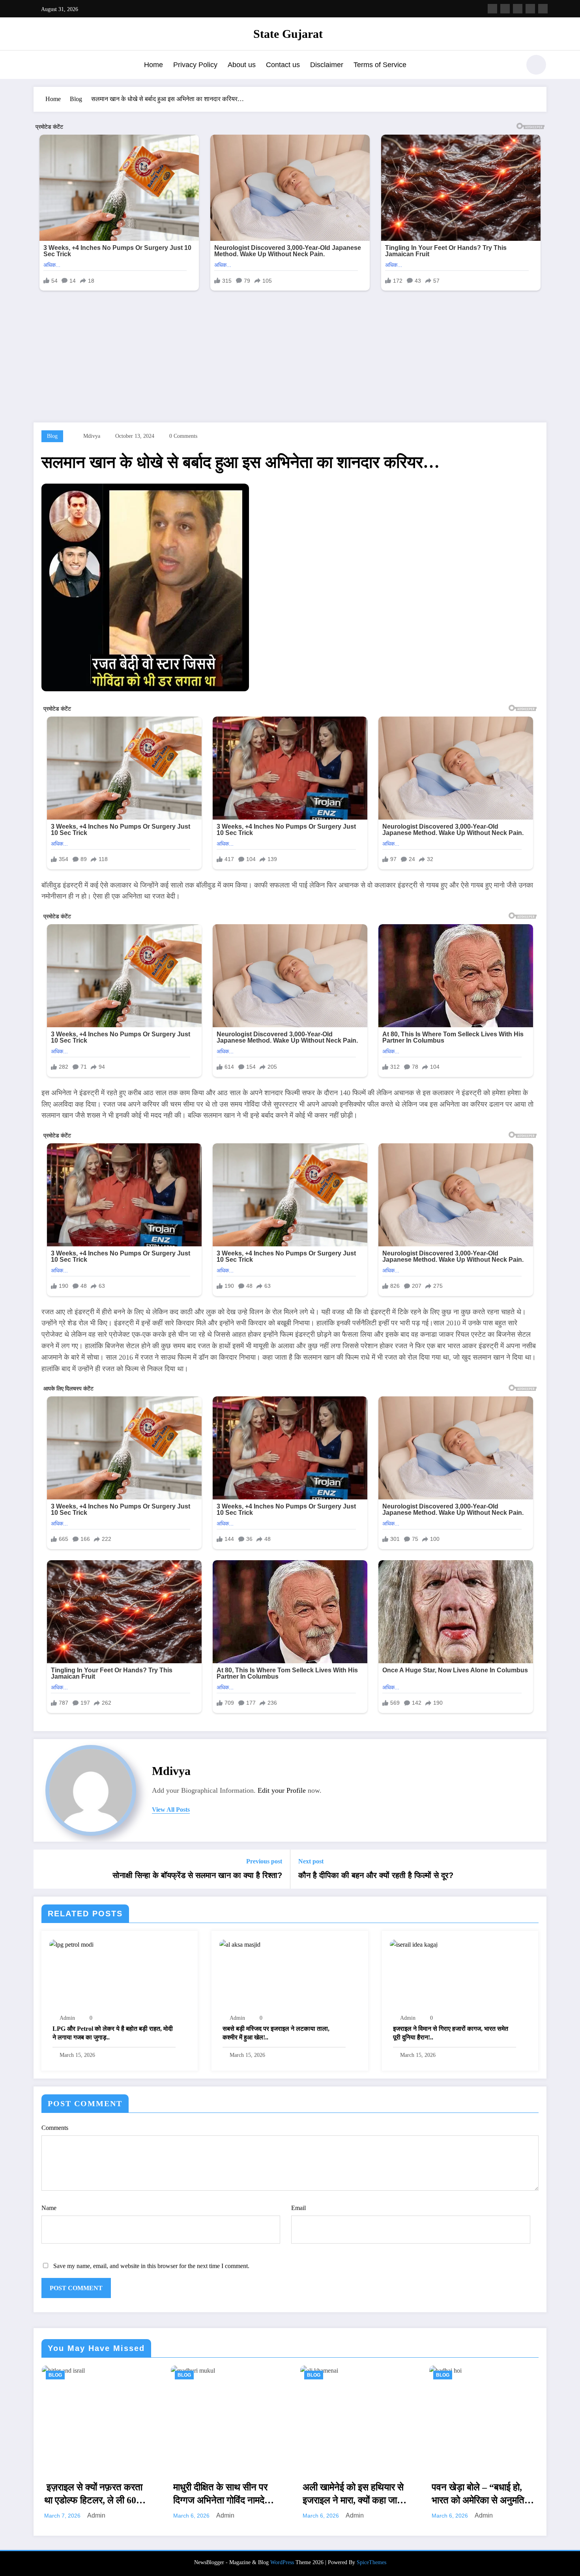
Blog (52, 436)
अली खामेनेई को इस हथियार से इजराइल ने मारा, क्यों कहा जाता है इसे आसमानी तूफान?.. (354, 2494)
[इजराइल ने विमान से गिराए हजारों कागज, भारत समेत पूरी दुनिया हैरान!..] (414, 1944)
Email (298, 2208)
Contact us (283, 65)
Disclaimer (327, 65)
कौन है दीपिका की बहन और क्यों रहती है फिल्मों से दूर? (376, 1875)
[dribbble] (518, 9)
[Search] (511, 66)
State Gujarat (288, 34)
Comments (55, 2128)
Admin (67, 2018)
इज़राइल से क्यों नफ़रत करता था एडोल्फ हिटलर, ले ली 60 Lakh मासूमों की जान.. (93, 2494)
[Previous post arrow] (45, 1869)
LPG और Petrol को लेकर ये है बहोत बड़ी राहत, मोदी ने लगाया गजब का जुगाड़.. (113, 2033)
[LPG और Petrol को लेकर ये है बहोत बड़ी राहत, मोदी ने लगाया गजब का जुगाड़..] (71, 1944)
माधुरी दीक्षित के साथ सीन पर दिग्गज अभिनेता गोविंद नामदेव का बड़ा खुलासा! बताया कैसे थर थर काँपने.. (225, 2494)
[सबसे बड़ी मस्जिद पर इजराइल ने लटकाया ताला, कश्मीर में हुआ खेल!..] (240, 1944)
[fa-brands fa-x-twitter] (505, 9)
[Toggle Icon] (39, 66)
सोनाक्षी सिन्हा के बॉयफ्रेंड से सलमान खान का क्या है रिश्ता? (197, 1875)
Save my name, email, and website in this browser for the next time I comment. (151, 2266)
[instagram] (530, 9)
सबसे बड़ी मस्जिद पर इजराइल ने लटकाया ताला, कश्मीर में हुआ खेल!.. (276, 2033)
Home (153, 65)
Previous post (264, 1861)
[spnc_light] (536, 65)
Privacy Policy (195, 65)
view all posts (171, 1810)
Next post (311, 1861)
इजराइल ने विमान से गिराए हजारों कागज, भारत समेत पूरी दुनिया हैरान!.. (451, 2033)
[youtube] (543, 9)
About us (242, 65)
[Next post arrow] (535, 1869)
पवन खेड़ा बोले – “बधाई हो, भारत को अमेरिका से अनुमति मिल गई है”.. (478, 2494)
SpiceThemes (371, 2562)
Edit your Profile (282, 1790)
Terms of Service (380, 65)
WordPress (282, 2562)
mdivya (92, 436)
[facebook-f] (492, 9)
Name (49, 2208)
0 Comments (183, 436)
